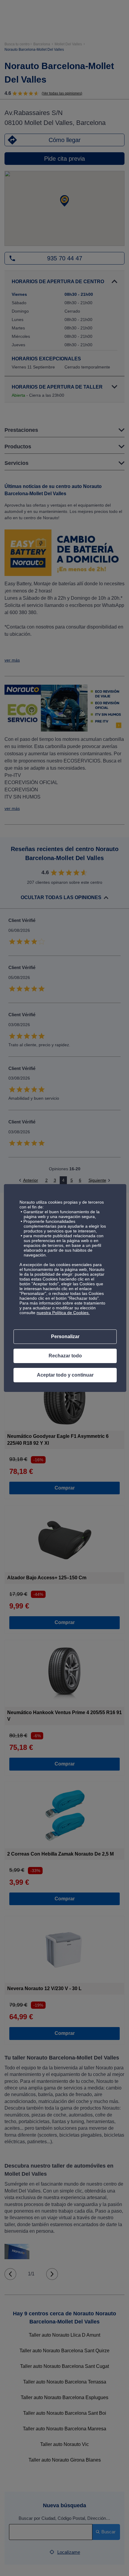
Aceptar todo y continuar (65, 1375)
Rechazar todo (65, 1356)
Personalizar (65, 1336)
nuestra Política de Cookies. (63, 1313)
